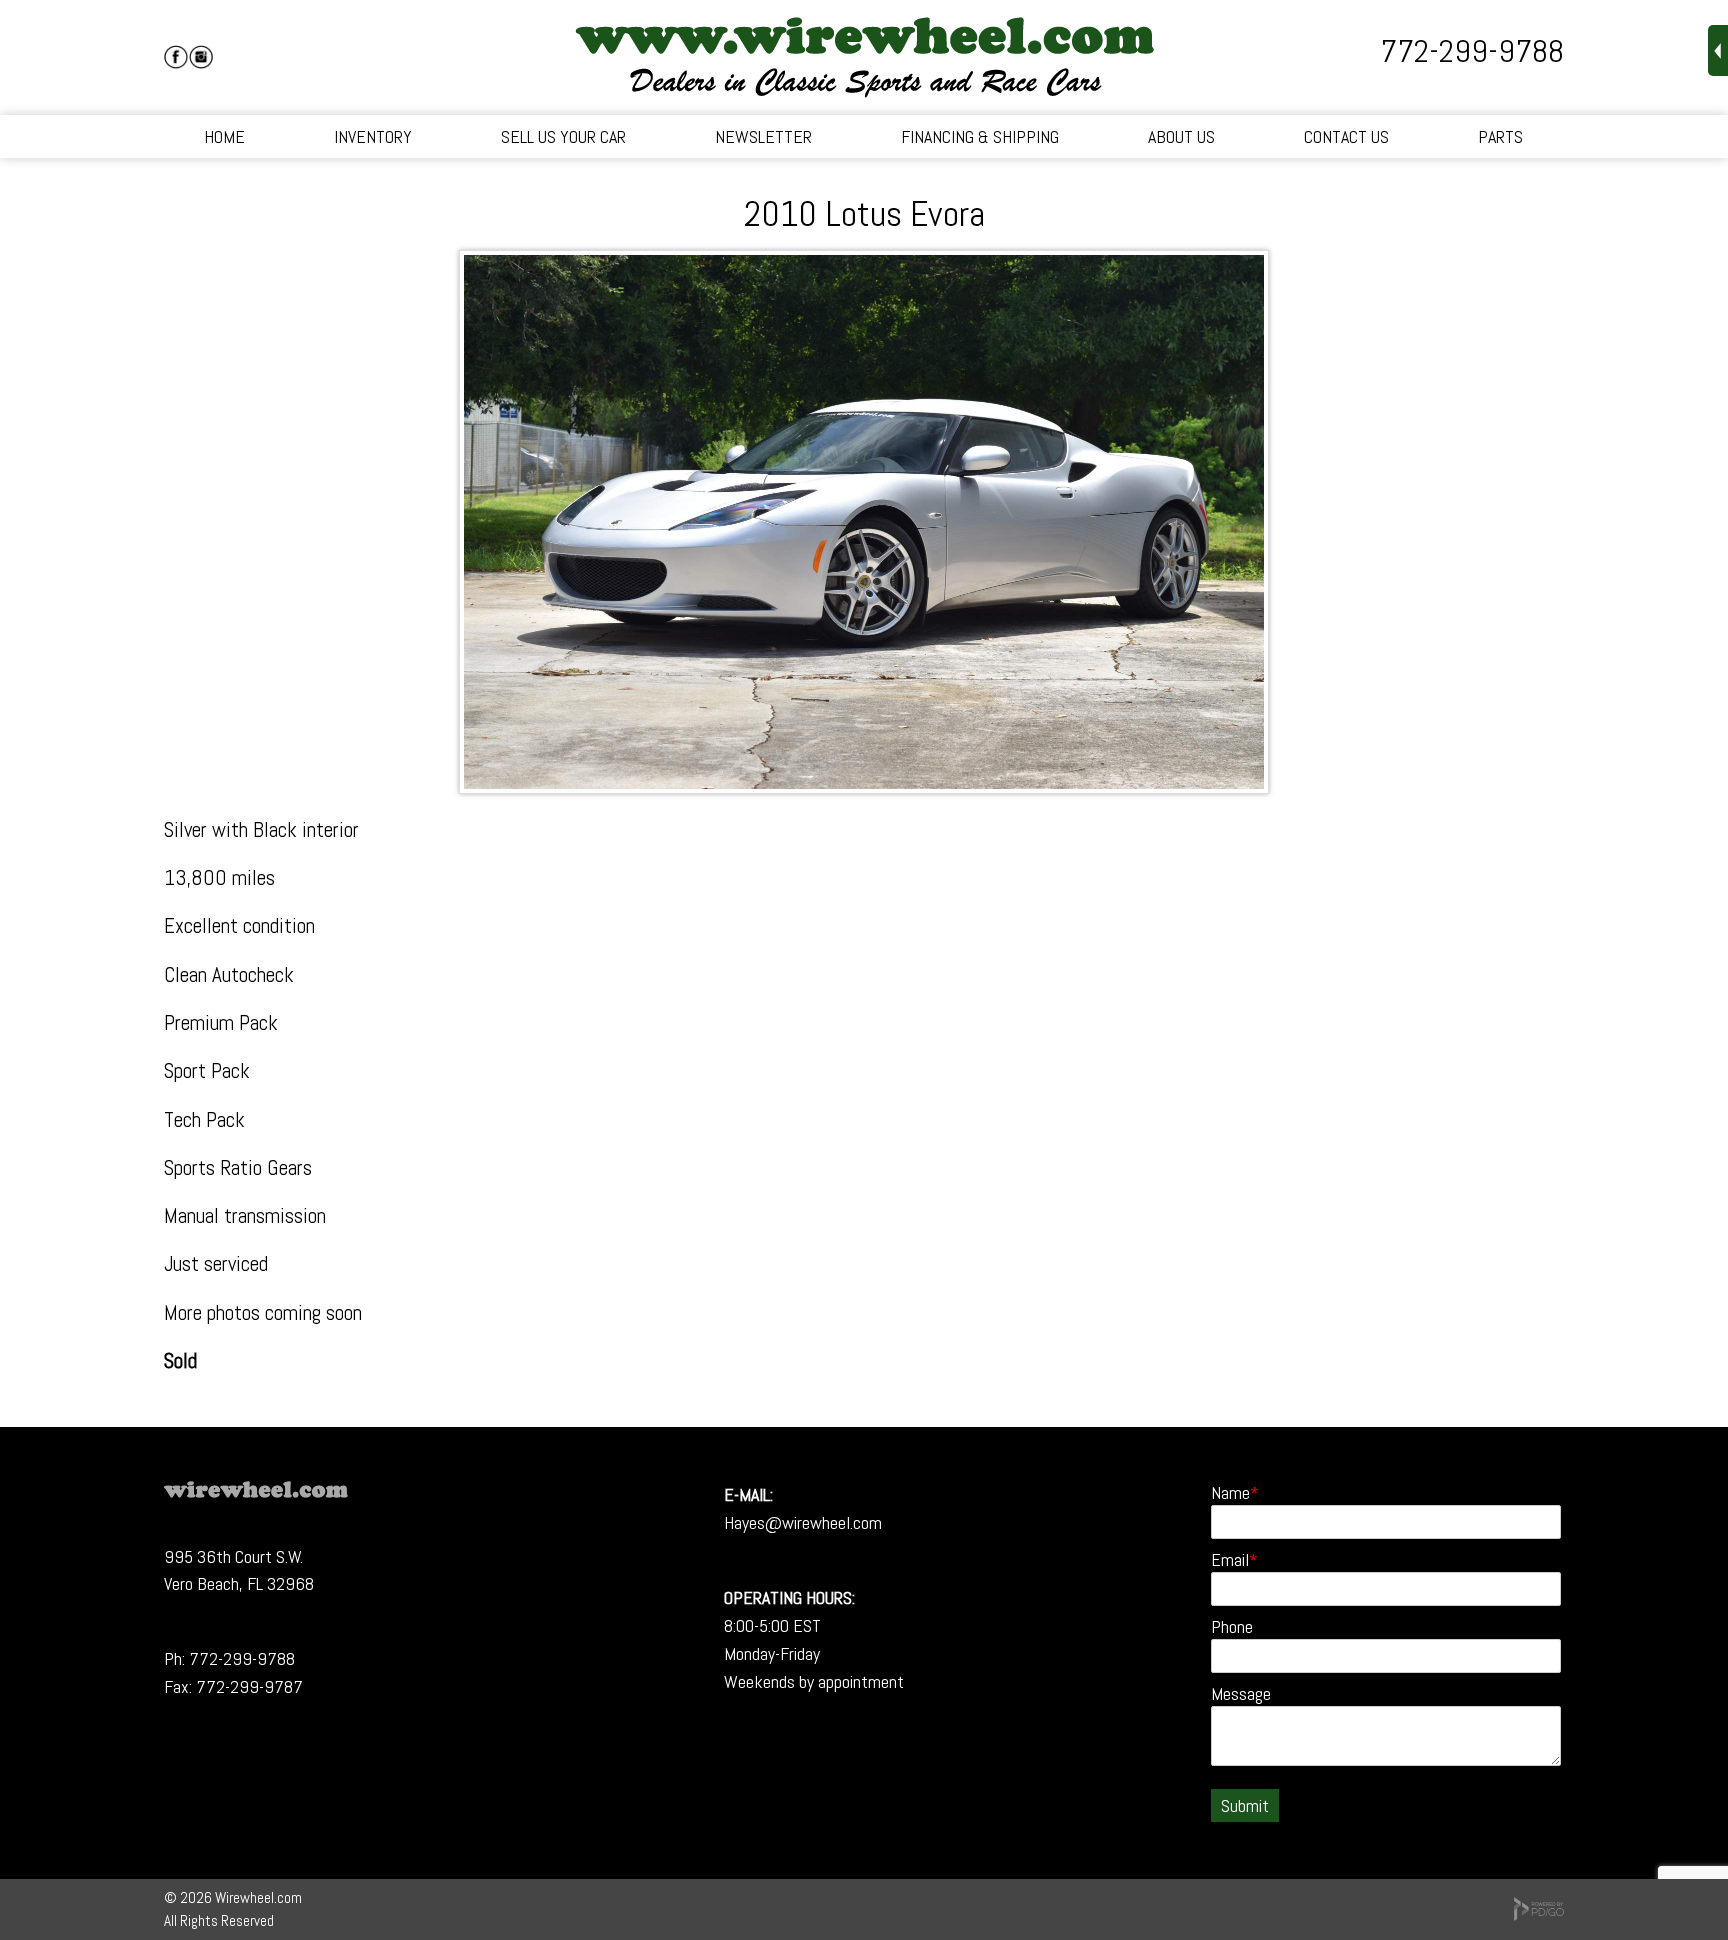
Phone (1232, 1626)
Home (224, 136)
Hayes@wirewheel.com (803, 1522)
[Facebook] (176, 57)
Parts (1500, 136)
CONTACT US (1346, 136)
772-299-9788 (1472, 51)
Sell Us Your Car (563, 136)
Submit (1245, 1805)
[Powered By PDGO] (1539, 1915)
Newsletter (763, 136)
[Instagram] (201, 57)
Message (1241, 1693)
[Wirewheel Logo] (256, 1491)
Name (1230, 1492)
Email (1230, 1559)
